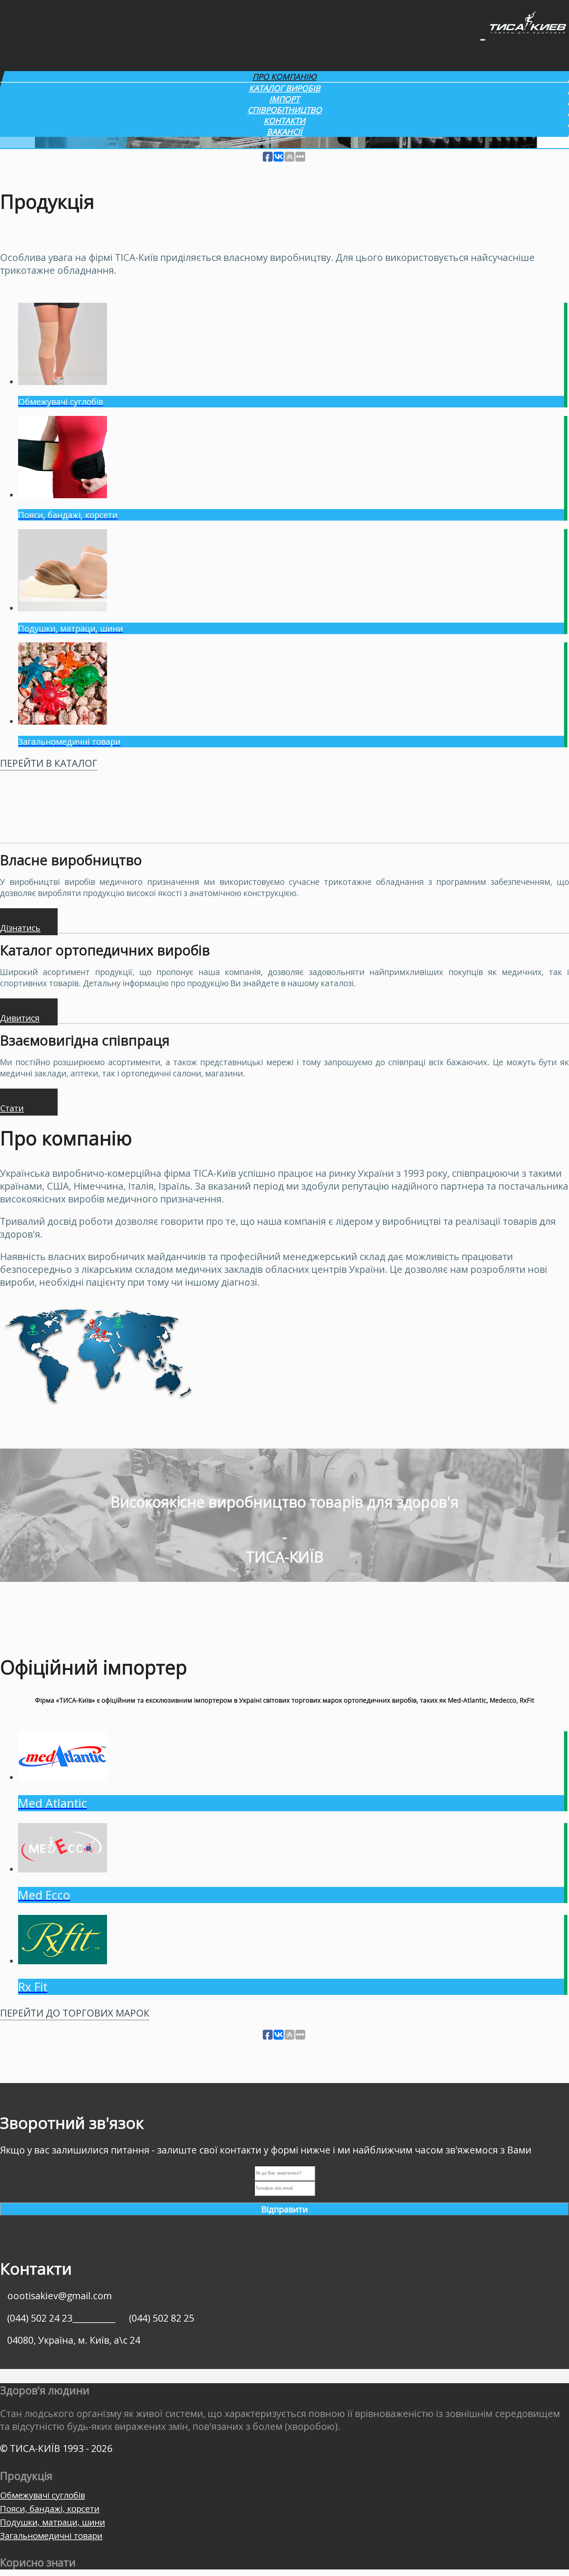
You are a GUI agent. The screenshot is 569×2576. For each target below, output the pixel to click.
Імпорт (284, 99)
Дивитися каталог (20, 1019)
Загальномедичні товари (51, 2536)
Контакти (284, 121)
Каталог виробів (285, 88)
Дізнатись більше (20, 928)
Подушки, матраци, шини (53, 2522)
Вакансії (284, 131)
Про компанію (284, 77)
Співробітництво (285, 110)
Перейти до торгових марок (75, 2013)
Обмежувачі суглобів (42, 2495)
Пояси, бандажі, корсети (50, 2509)
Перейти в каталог (49, 763)
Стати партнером (22, 1109)
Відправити (285, 2209)
